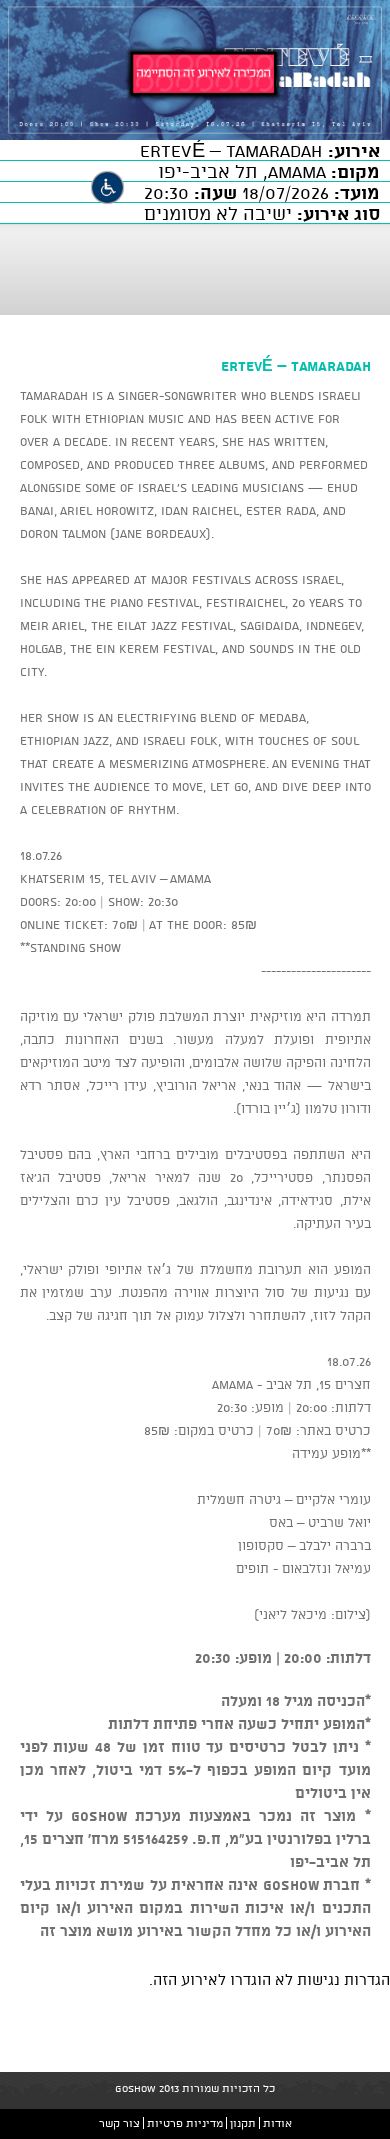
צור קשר (119, 2123)
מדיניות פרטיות (185, 2123)
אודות (277, 2123)
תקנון (243, 2123)
